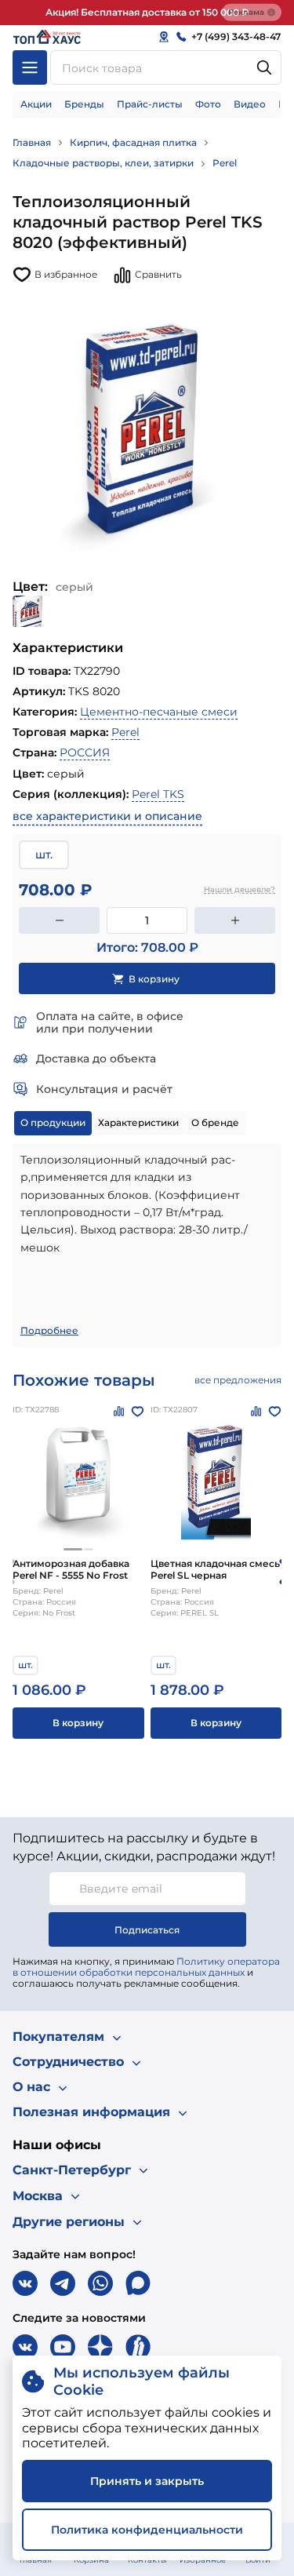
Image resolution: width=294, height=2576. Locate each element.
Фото (208, 104)
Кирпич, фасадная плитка (133, 142)
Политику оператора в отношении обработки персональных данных (146, 1967)
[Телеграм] (63, 2283)
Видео (250, 104)
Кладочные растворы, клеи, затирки (103, 163)
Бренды (84, 104)
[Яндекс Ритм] (138, 2347)
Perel (225, 163)
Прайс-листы (150, 104)
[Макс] (138, 2283)
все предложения (238, 1380)
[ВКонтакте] (25, 2283)
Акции (36, 104)
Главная (32, 142)
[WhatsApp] (100, 2283)
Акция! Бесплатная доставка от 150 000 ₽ (147, 12)
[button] (73, 1549)
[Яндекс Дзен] (100, 2347)
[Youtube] (63, 2347)
